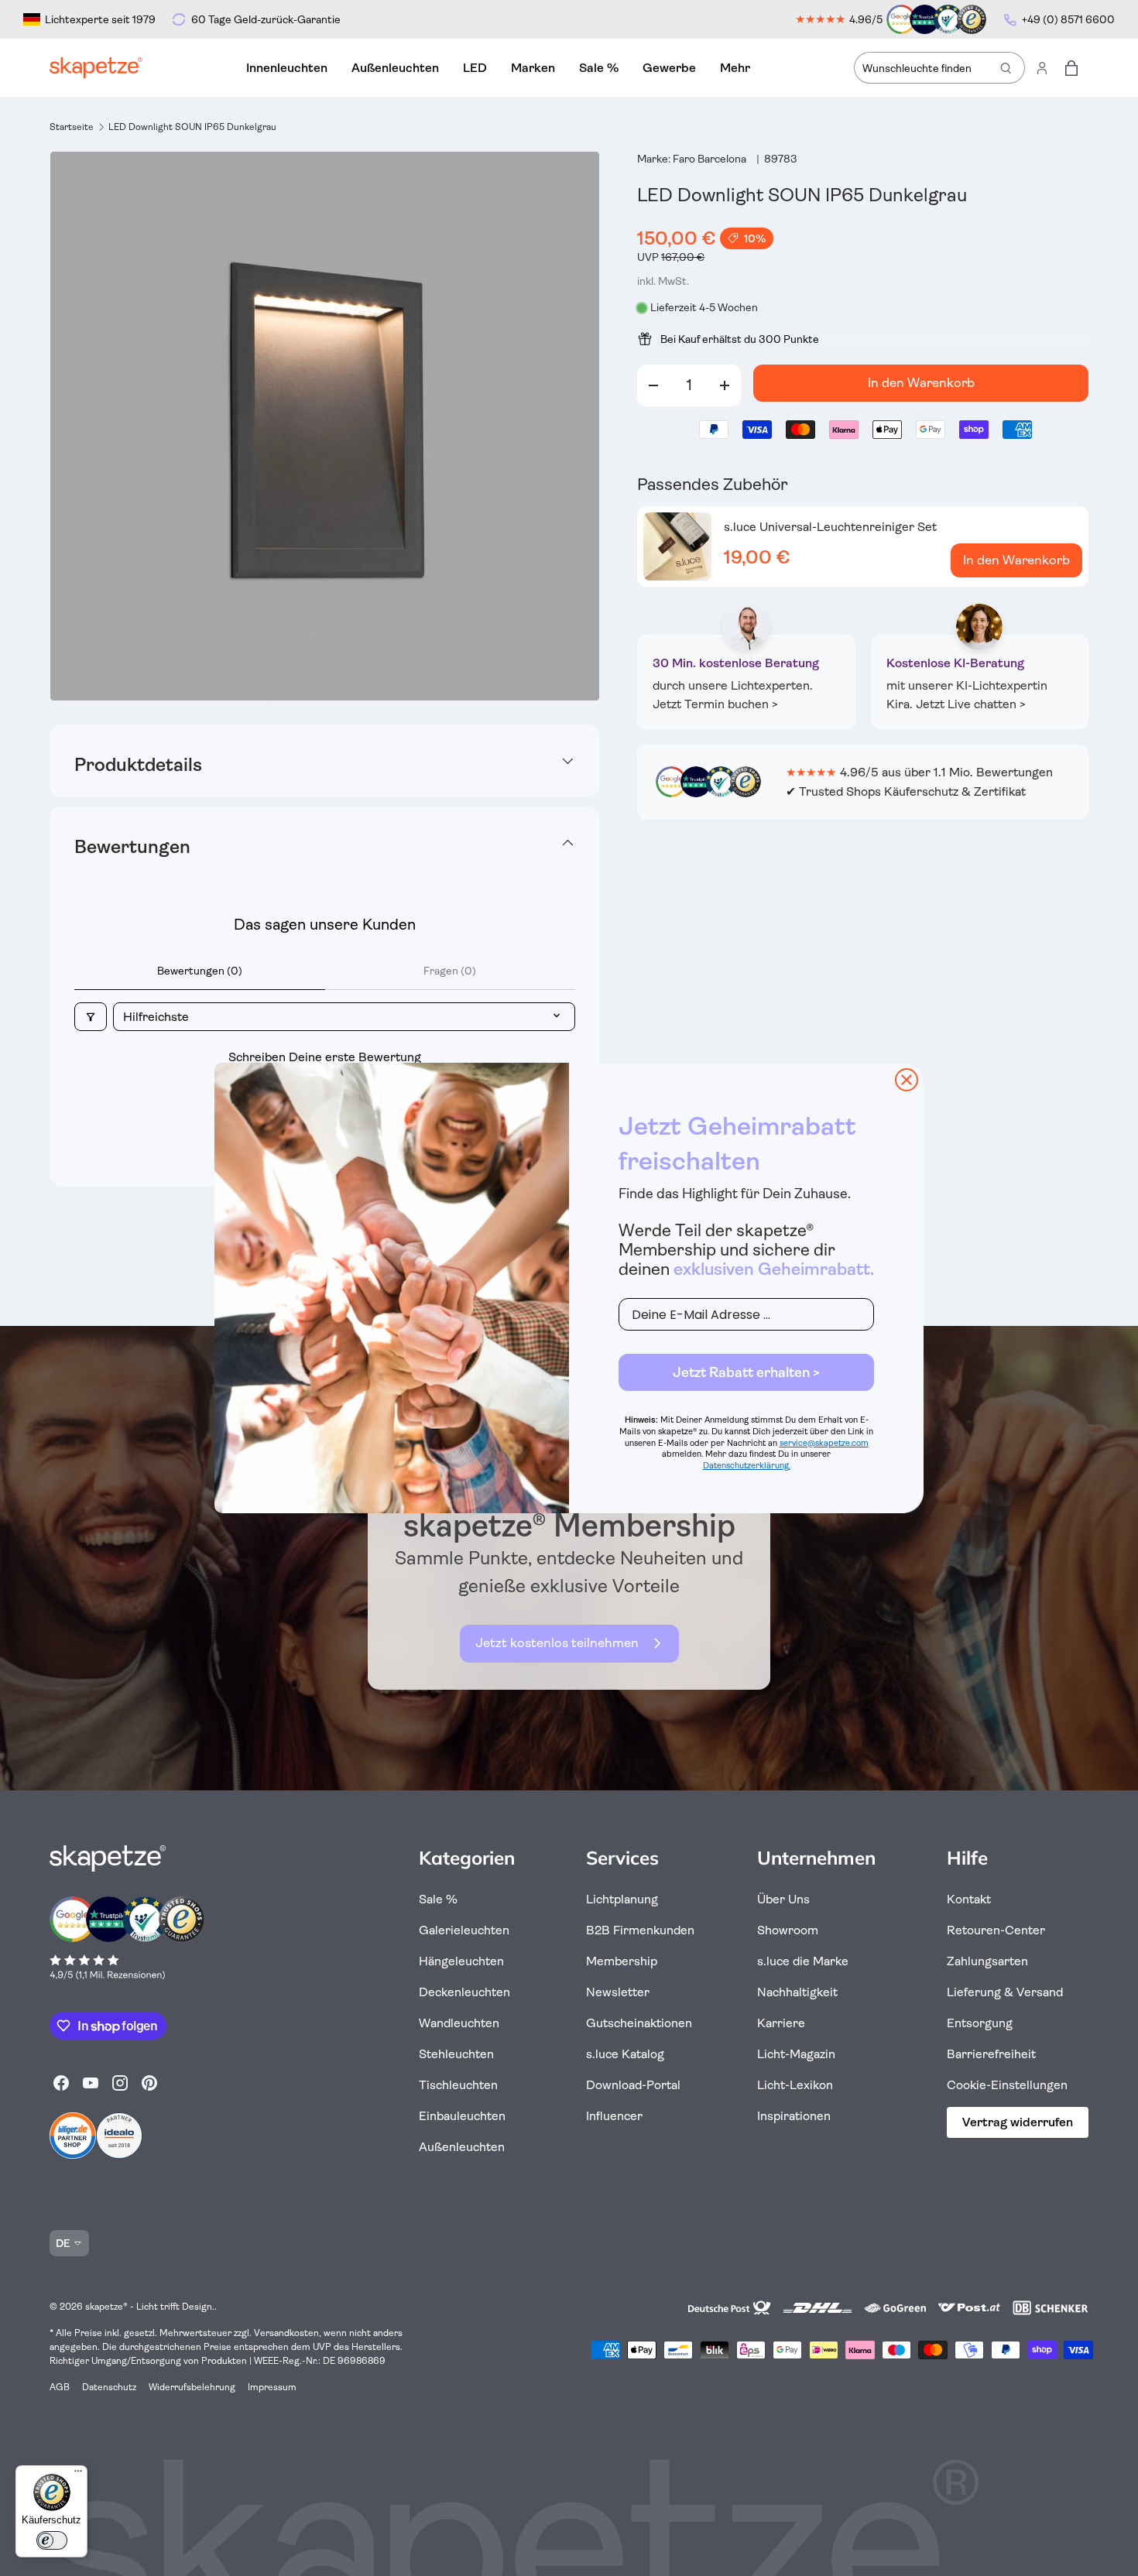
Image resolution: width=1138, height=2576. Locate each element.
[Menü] (78, 2475)
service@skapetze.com (824, 1443)
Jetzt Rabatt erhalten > (746, 1372)
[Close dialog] (907, 1080)
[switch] (52, 2540)
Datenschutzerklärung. (747, 1466)
